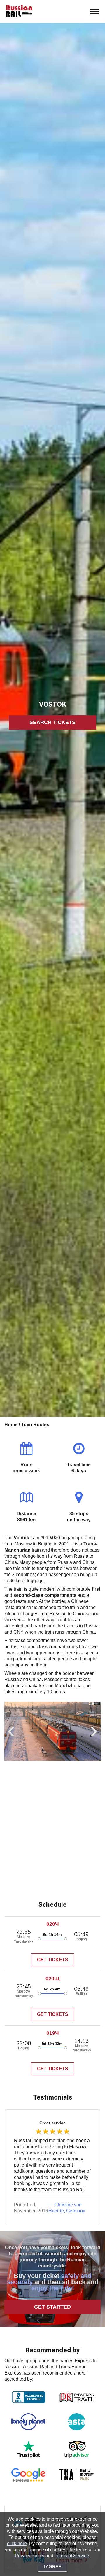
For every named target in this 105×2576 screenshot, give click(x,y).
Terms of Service (72, 2556)
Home (12, 1425)
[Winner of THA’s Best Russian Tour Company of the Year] (77, 2475)
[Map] (52, 1829)
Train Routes (35, 1425)
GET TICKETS (53, 1960)
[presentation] (11, 1734)
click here (17, 2543)
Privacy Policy (30, 2556)
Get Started (52, 2307)
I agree (52, 2567)
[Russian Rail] (19, 11)
